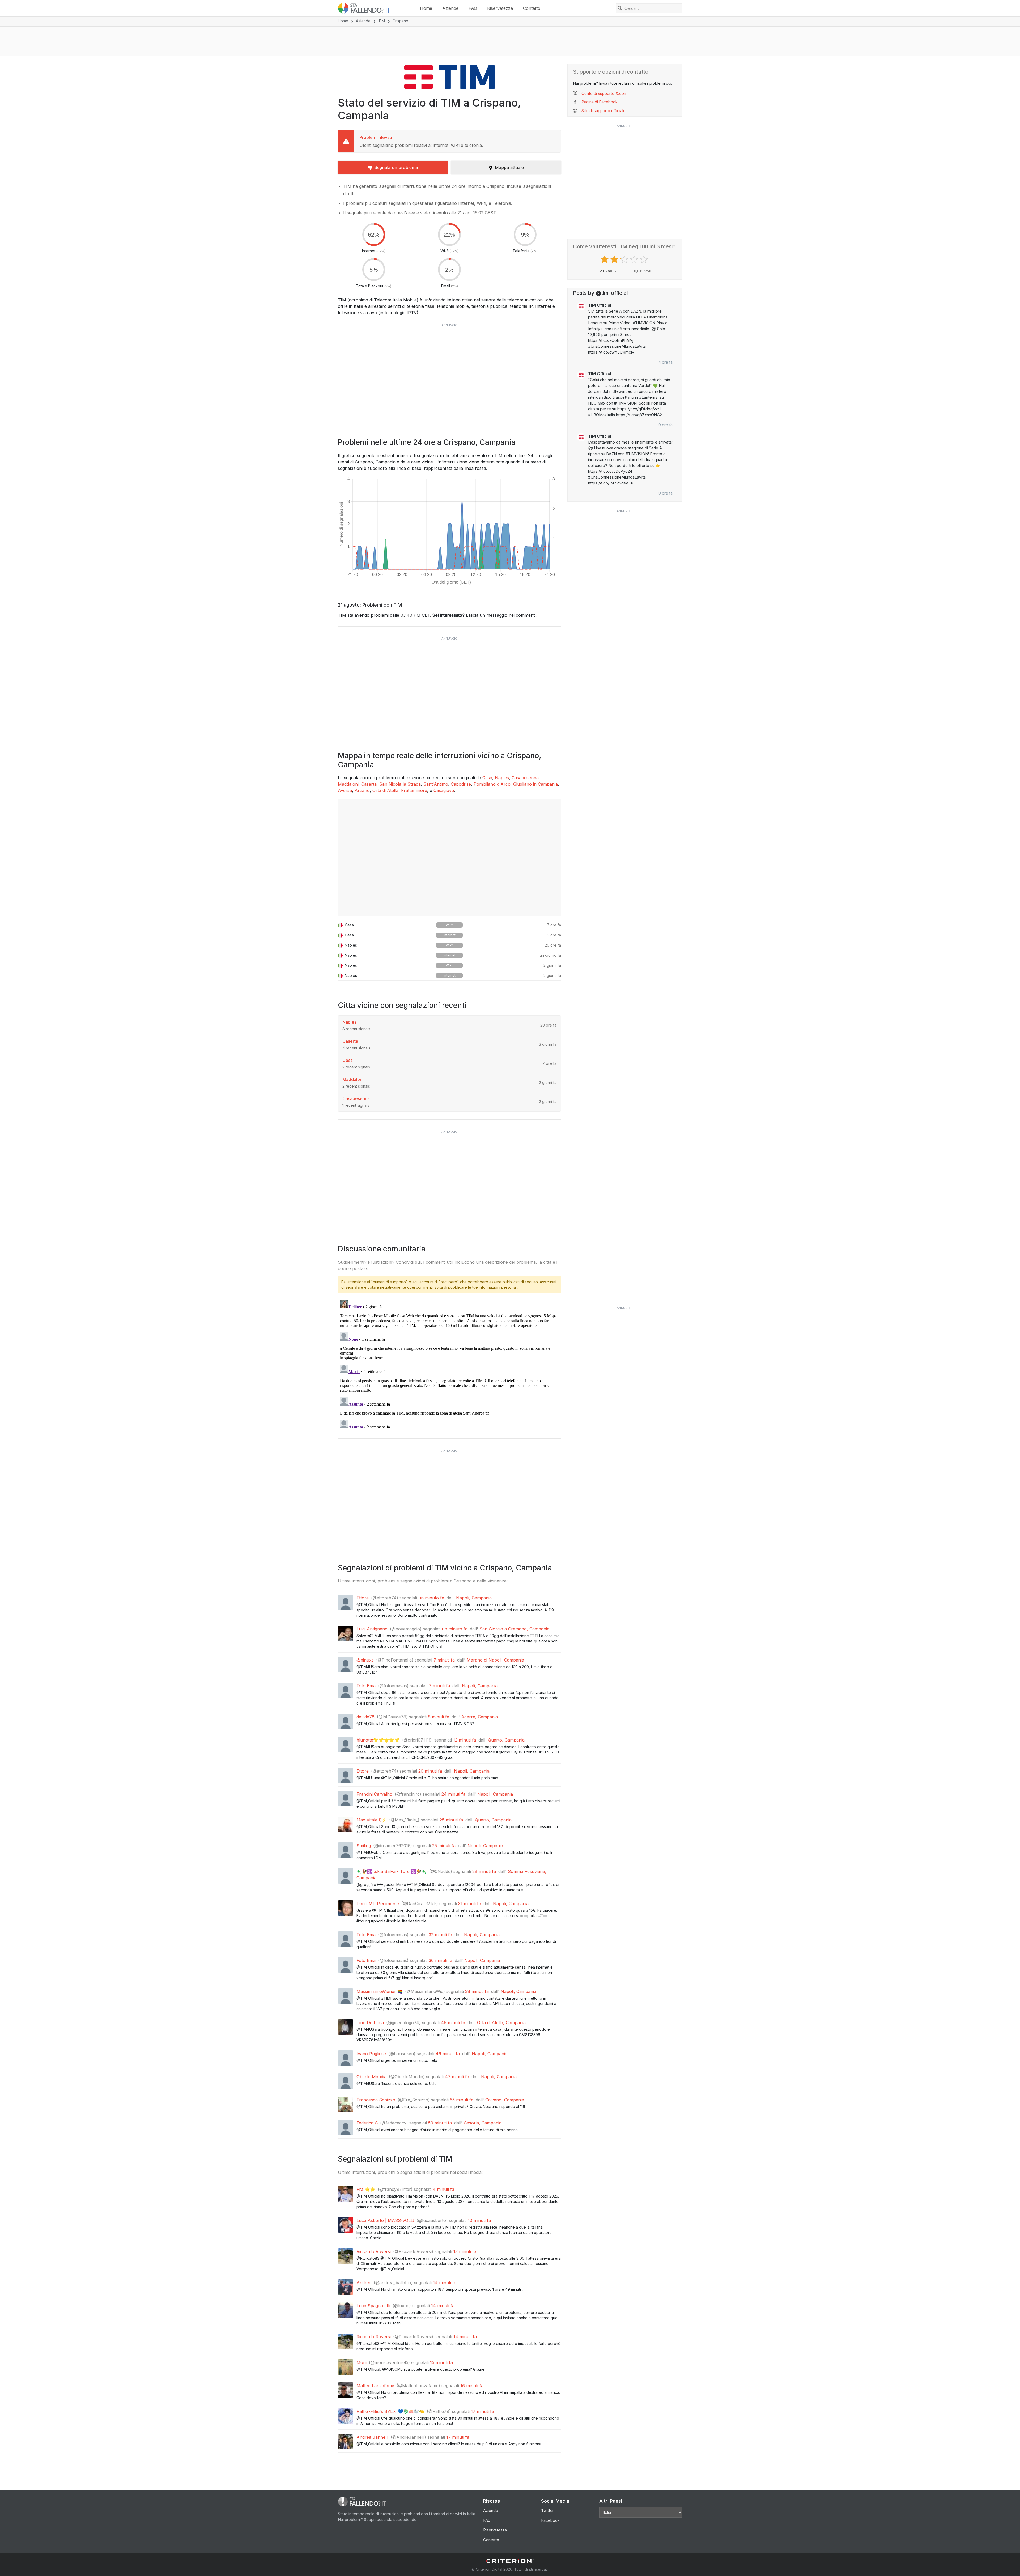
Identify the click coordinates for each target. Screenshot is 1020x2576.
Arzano (362, 790)
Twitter (547, 2511)
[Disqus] (449, 1364)
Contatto (532, 8)
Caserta (369, 784)
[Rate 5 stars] (645, 259)
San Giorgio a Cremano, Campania (514, 1629)
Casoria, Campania (483, 2123)
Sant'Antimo (436, 784)
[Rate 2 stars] (615, 259)
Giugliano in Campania (535, 784)
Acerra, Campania (479, 1717)
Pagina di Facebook (600, 102)
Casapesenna (525, 778)
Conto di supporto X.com (604, 93)
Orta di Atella (385, 790)
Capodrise (461, 784)
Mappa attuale (509, 167)
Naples (502, 778)
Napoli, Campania (474, 1598)
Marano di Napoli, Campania (495, 1660)
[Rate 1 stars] (605, 259)
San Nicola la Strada (400, 784)
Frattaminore (414, 790)
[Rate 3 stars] (625, 259)
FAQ (473, 8)
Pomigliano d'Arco (492, 784)
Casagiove (444, 790)
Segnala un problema (396, 167)
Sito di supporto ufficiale (603, 111)
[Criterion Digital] (510, 2561)
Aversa (345, 790)
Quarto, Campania (506, 1740)
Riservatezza (500, 8)
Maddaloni (348, 784)
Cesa (487, 778)
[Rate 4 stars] (635, 259)
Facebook (550, 2520)
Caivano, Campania (505, 2100)
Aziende (450, 8)
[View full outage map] (449, 857)
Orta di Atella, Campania (501, 2023)
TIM (382, 21)
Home (426, 8)
